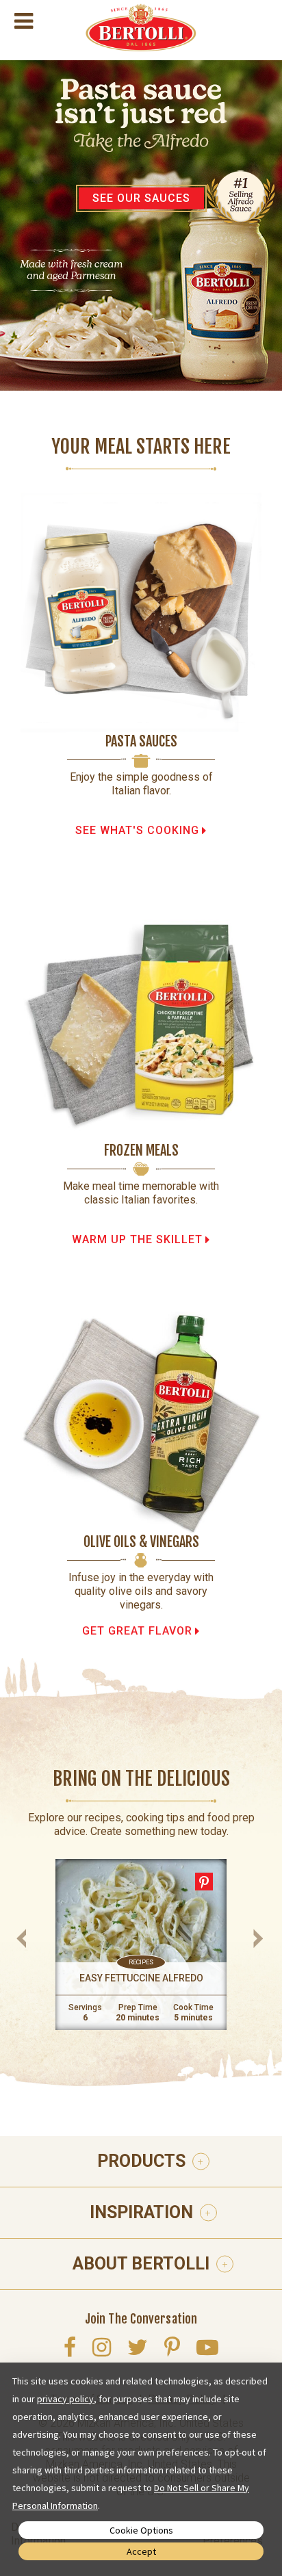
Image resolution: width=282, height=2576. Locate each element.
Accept (141, 2551)
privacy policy (65, 2399)
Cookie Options (141, 2530)
